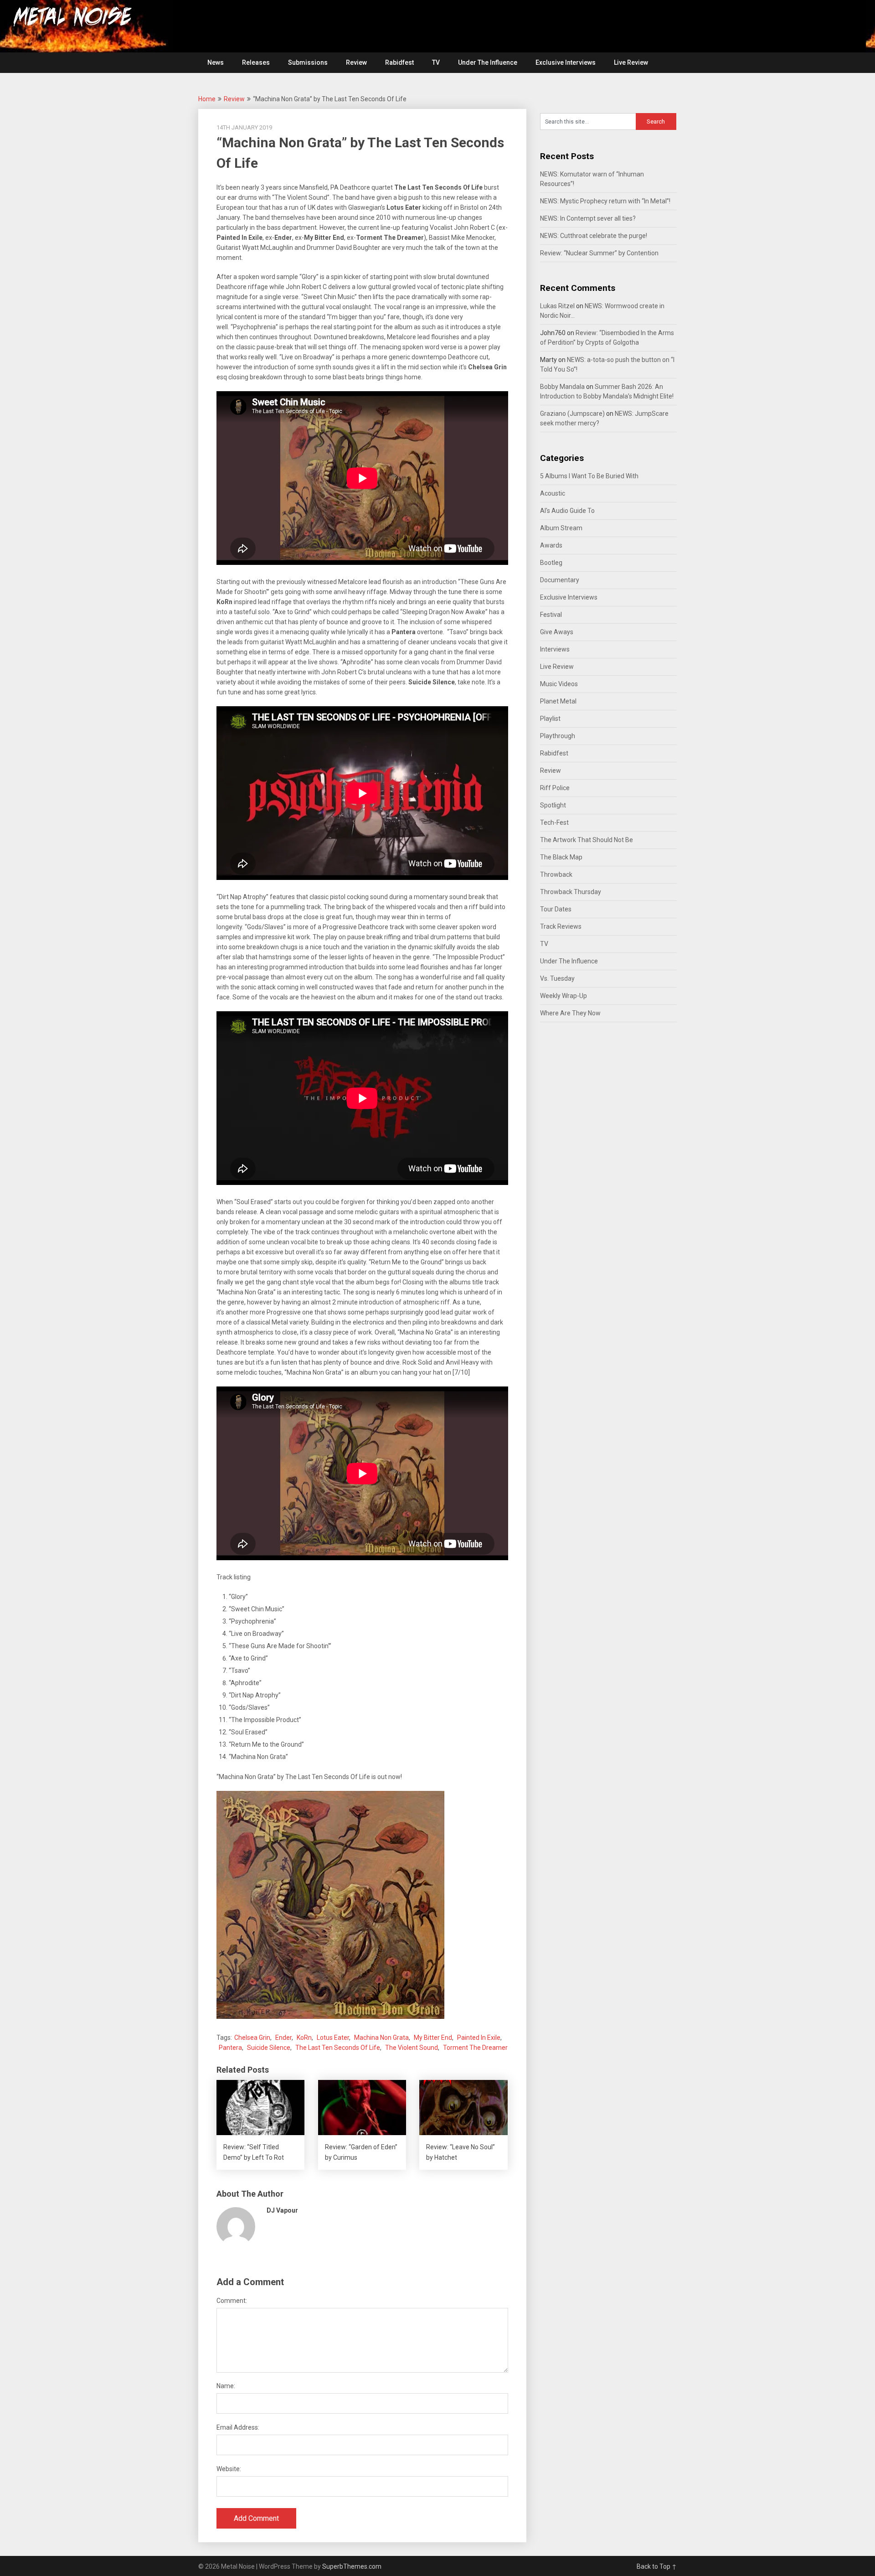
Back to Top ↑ (657, 2566)
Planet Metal (558, 701)
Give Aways (557, 632)
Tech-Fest (554, 822)
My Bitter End (433, 2038)
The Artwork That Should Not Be (587, 840)
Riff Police (555, 788)
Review (356, 62)
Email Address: (238, 2427)
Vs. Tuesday (557, 978)
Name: (226, 2386)
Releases (256, 62)
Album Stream (561, 528)
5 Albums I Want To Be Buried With (589, 476)
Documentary (560, 580)
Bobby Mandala (562, 387)
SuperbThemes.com (352, 2566)
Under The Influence (488, 62)
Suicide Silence (269, 2048)
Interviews (555, 649)
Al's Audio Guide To (567, 511)
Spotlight (553, 805)
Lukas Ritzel (557, 306)
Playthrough (558, 736)
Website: (229, 2469)
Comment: (232, 2301)
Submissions (308, 62)
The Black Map (561, 857)
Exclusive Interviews (566, 62)
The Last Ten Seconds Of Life (338, 2048)
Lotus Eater (333, 2038)
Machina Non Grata (381, 2038)
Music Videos (559, 684)
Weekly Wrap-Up (564, 996)
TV (436, 62)
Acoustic (553, 493)
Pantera (230, 2048)
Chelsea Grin (252, 2038)
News (216, 62)
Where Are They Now (570, 1013)
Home (207, 99)
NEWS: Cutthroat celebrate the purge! (594, 236)
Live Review (631, 62)
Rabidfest (399, 62)
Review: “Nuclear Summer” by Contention (599, 253)
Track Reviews (561, 926)
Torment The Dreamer (475, 2048)
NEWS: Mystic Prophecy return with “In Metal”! (605, 201)
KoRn (304, 2038)
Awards (551, 545)
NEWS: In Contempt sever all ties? (588, 218)
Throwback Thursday (571, 892)
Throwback (556, 874)
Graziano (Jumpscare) (572, 414)
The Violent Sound (412, 2048)
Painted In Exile (479, 2038)
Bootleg (551, 563)
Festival (551, 615)
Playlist (550, 719)
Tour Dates (556, 909)
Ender (283, 2038)
